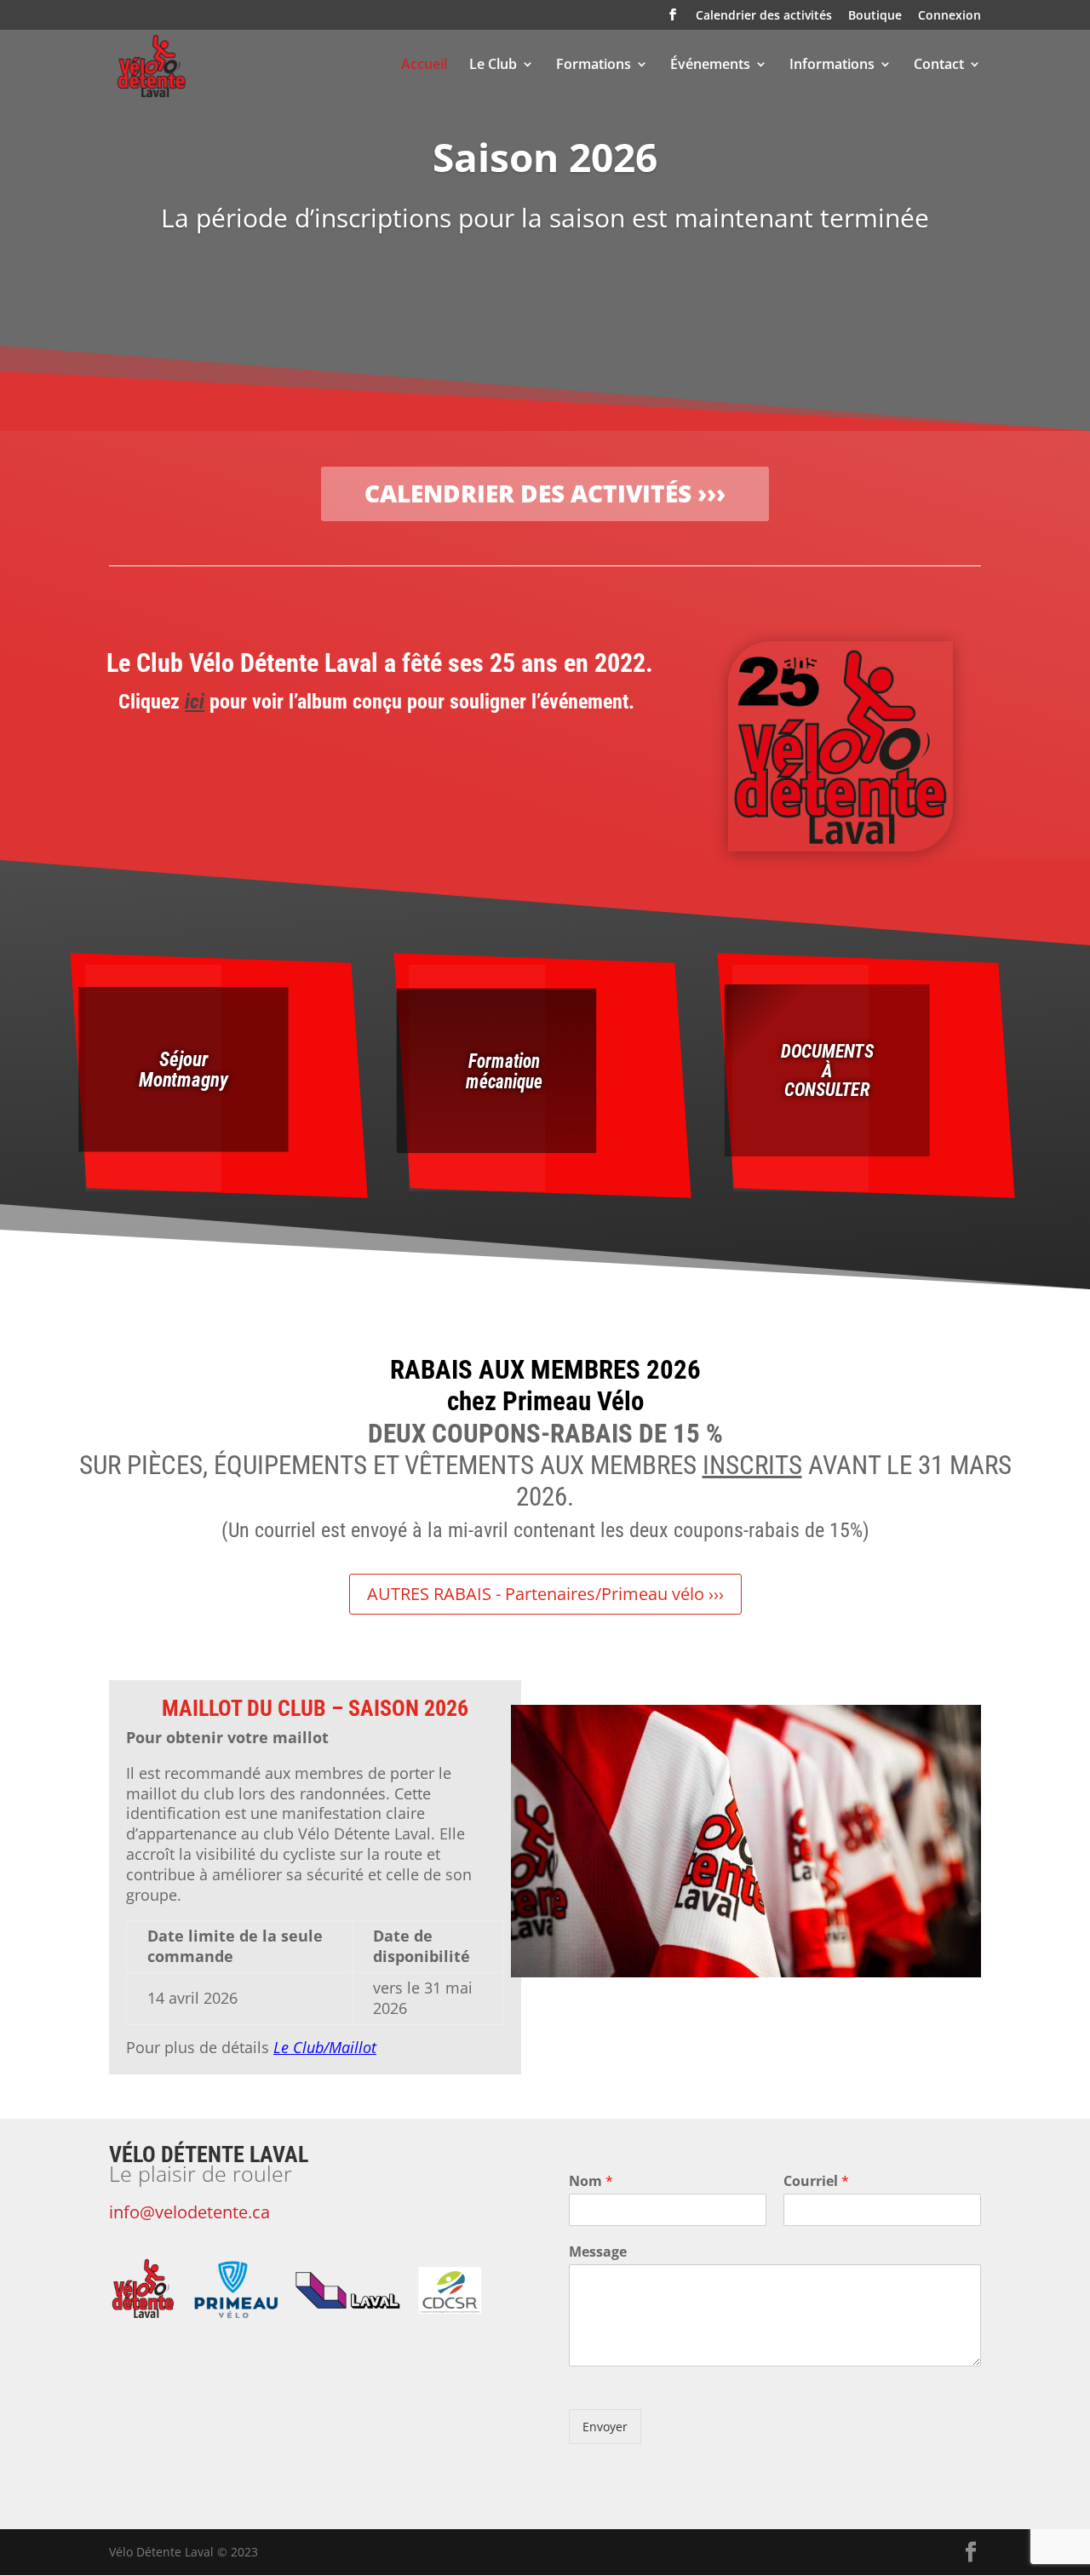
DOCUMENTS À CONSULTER (826, 1070)
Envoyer (605, 2427)
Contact (939, 66)
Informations (832, 66)
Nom (591, 2181)
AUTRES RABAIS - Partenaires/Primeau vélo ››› (545, 1594)
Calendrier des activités (764, 16)
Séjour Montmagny (184, 1069)
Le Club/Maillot (325, 2047)
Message (598, 2252)
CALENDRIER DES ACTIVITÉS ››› (545, 493)
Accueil (424, 66)
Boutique (875, 16)
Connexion (949, 16)
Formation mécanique (504, 1070)
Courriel (816, 2181)
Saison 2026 (545, 157)
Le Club (493, 66)
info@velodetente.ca (189, 2212)
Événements (710, 66)
